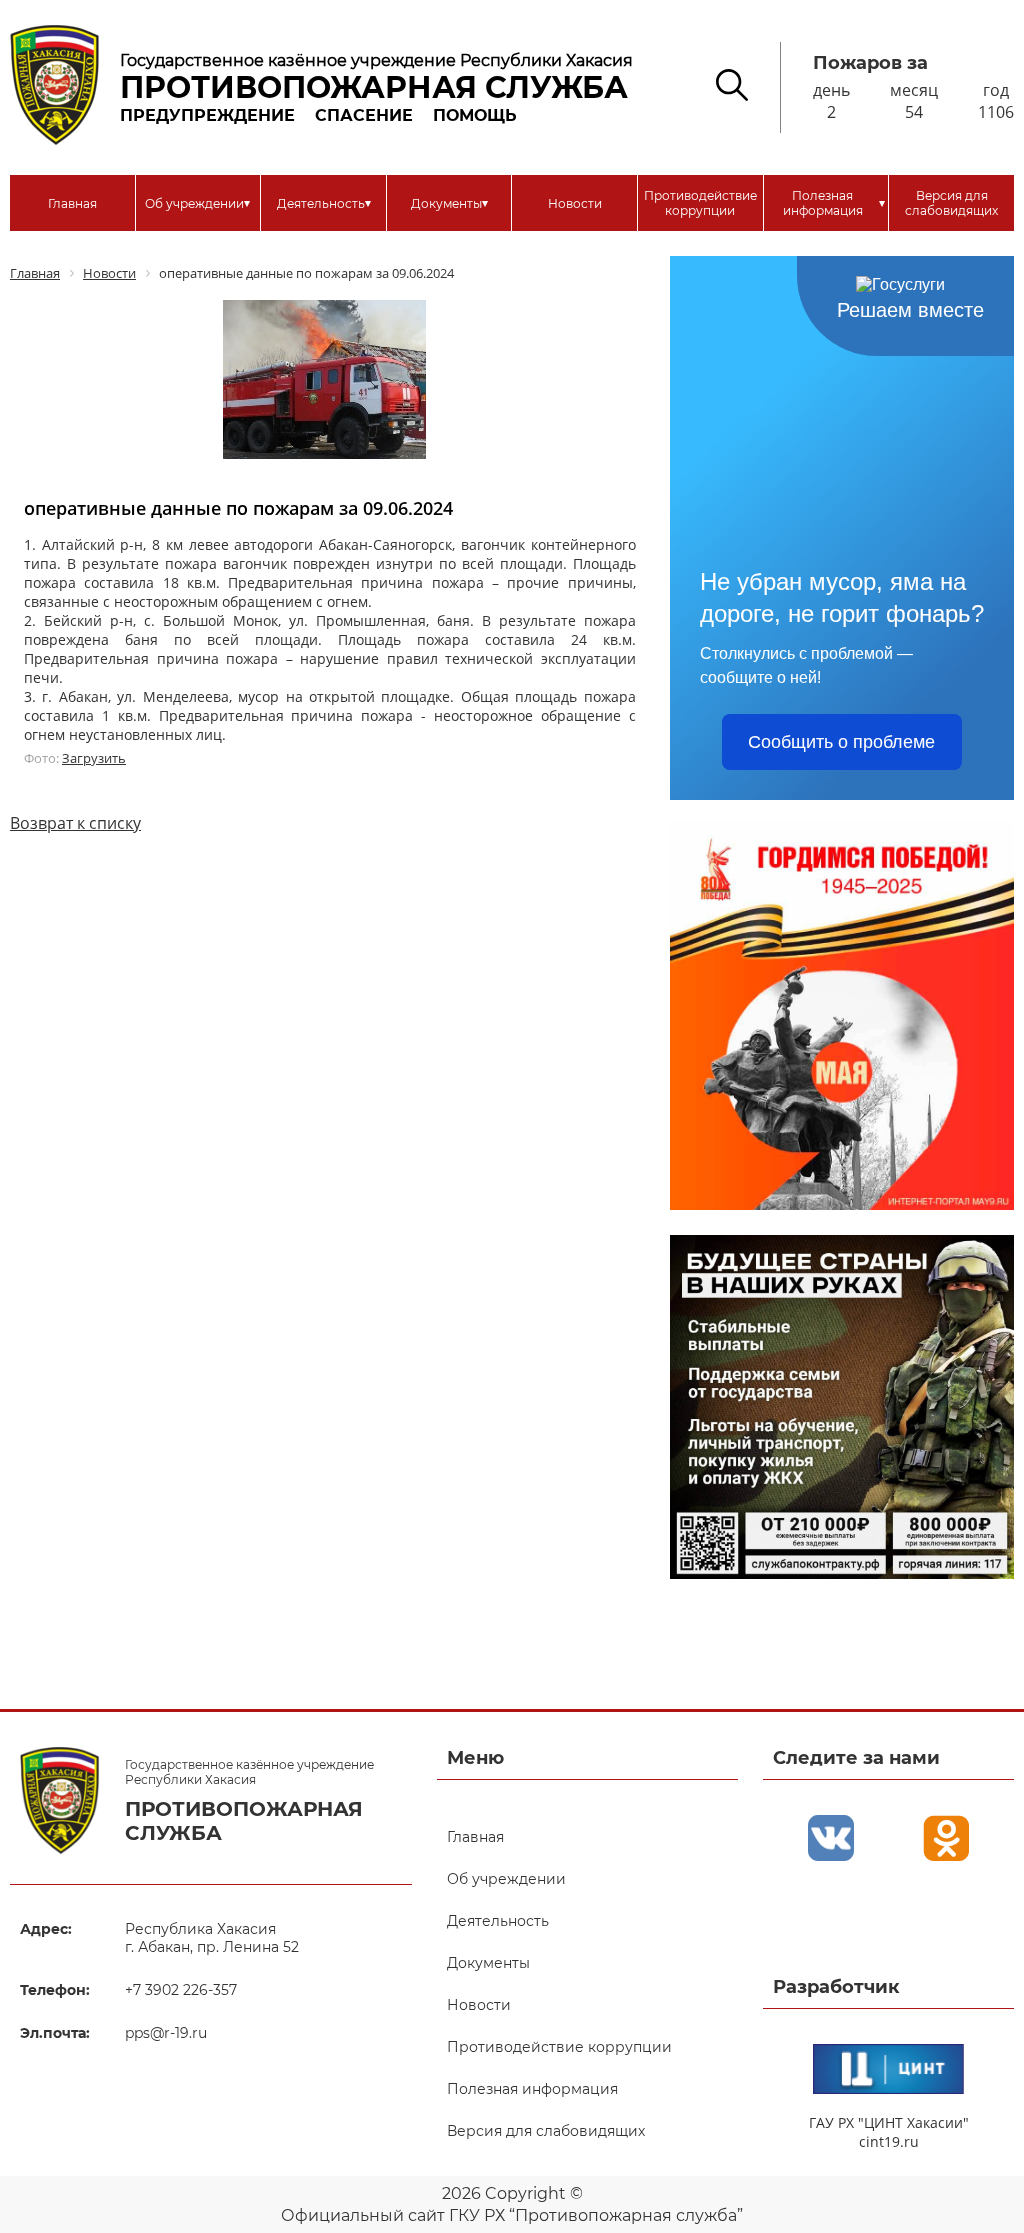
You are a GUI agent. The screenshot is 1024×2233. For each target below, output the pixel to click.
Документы (449, 203)
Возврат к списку (75, 823)
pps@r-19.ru (166, 2033)
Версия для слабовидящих (951, 203)
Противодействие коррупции (700, 203)
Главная (72, 203)
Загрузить (94, 758)
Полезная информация (834, 203)
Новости (575, 203)
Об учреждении (197, 203)
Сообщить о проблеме (841, 742)
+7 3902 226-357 (181, 1990)
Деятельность (324, 203)
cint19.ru (889, 2141)
